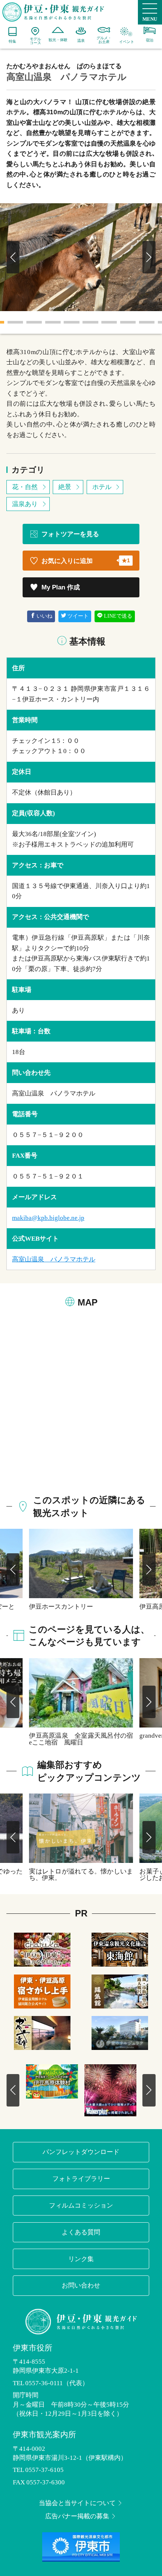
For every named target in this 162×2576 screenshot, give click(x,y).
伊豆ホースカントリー (61, 1606)
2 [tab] (15, 322)
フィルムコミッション (81, 2205)
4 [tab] (53, 322)
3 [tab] (34, 322)
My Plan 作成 (61, 587)
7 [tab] (109, 322)
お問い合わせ (81, 2285)
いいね (44, 616)
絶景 (65, 487)
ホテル (102, 487)
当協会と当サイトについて (77, 2503)
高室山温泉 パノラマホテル (54, 1259)
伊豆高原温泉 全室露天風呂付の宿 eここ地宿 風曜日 (81, 1739)
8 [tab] (128, 322)
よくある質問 (81, 2232)
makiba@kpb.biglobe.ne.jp (48, 1218)
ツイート (78, 616)
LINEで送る (118, 616)
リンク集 (81, 2259)
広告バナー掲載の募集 (77, 2516)
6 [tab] (90, 322)
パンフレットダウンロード (81, 2152)
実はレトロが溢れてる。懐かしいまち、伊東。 (81, 1874)
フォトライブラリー (81, 2179)
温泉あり (25, 504)
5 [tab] (72, 322)
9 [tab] (147, 322)
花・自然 (25, 487)
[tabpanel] (81, 257)
